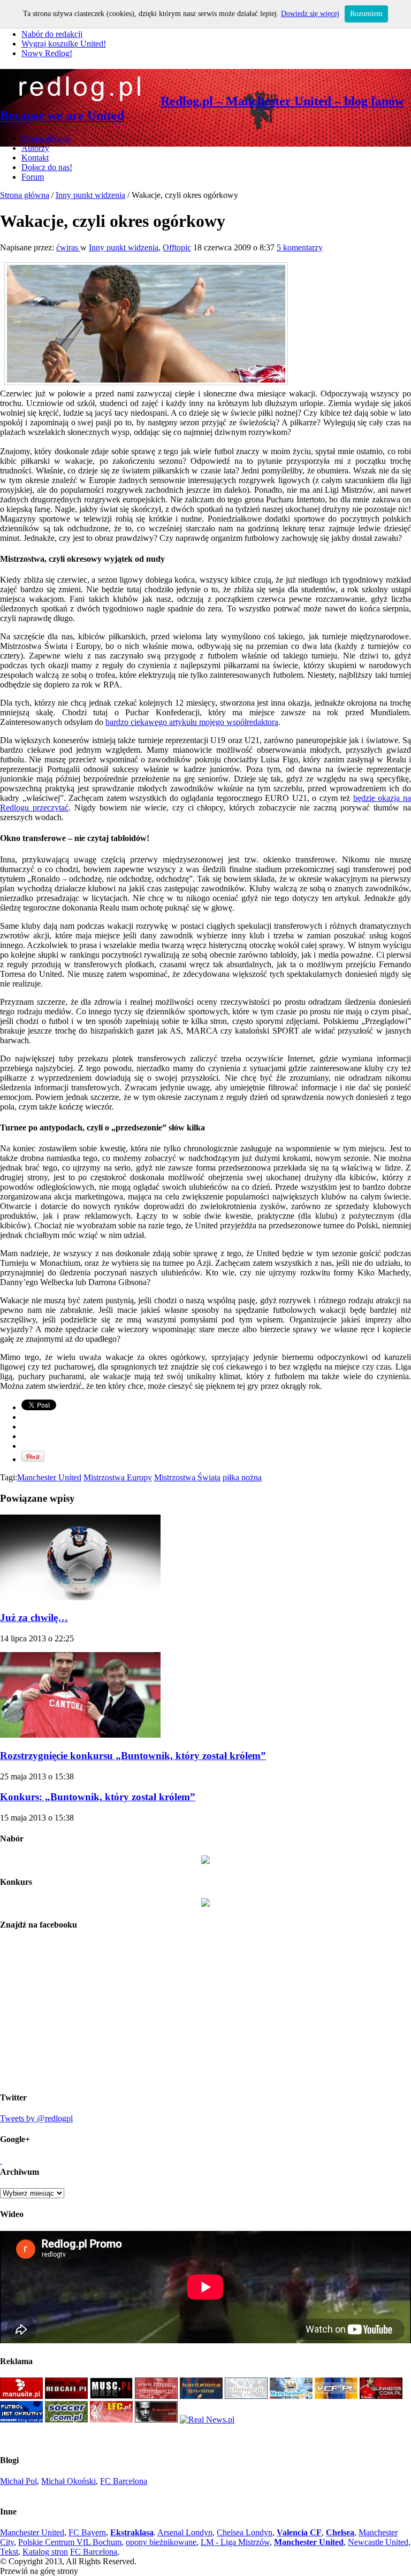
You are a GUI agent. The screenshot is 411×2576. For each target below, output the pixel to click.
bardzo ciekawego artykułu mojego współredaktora (192, 722)
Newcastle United (378, 2542)
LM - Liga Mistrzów (235, 2542)
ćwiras (68, 247)
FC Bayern (87, 2532)
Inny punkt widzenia (90, 195)
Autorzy (35, 148)
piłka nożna (242, 1477)
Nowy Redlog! (47, 53)
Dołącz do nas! (47, 167)
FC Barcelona (124, 2481)
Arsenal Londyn (185, 2532)
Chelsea (340, 2532)
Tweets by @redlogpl (36, 2118)
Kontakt (35, 158)
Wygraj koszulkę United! (64, 44)
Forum (33, 177)
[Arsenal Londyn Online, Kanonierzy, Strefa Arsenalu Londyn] (156, 2420)
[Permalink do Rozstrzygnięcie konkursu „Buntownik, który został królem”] (80, 1735)
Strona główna (46, 138)
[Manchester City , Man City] (291, 2396)
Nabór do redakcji (52, 34)
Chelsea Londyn (245, 2532)
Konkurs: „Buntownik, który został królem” (98, 1797)
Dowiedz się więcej (310, 14)
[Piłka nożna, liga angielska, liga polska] (66, 2420)
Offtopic (177, 247)
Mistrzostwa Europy (118, 1477)
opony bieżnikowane (161, 2542)
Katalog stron (45, 2552)
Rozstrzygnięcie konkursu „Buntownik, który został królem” (133, 1756)
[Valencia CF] (336, 2396)
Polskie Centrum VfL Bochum (70, 2542)
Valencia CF (299, 2532)
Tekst (9, 2552)
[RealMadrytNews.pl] (207, 2420)
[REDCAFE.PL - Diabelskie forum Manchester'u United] (66, 2396)
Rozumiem (366, 14)
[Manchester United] (21, 2396)
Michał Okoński (68, 2481)
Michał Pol (18, 2481)
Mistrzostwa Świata (187, 1477)
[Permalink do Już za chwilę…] (80, 1597)
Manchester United (49, 1477)
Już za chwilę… (34, 1618)
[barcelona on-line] (201, 2396)
